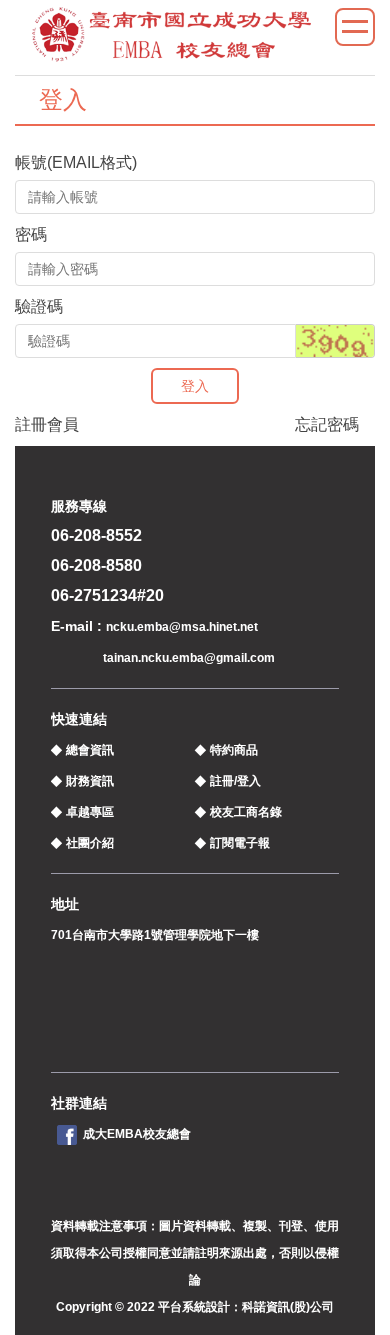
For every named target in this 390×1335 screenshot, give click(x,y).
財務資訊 (90, 781)
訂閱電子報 (240, 843)
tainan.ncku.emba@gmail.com (189, 658)
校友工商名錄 (246, 812)
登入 (195, 386)
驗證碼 (39, 306)
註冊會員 (47, 424)
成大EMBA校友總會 (137, 1134)
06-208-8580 (96, 565)
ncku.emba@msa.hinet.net (182, 627)
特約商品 (234, 750)
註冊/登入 (235, 781)
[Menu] (355, 27)
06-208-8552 (96, 535)
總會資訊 (90, 750)
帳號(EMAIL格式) (76, 162)
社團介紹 (90, 843)
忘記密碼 (327, 424)
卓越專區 (90, 812)
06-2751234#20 (107, 595)
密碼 (31, 234)
